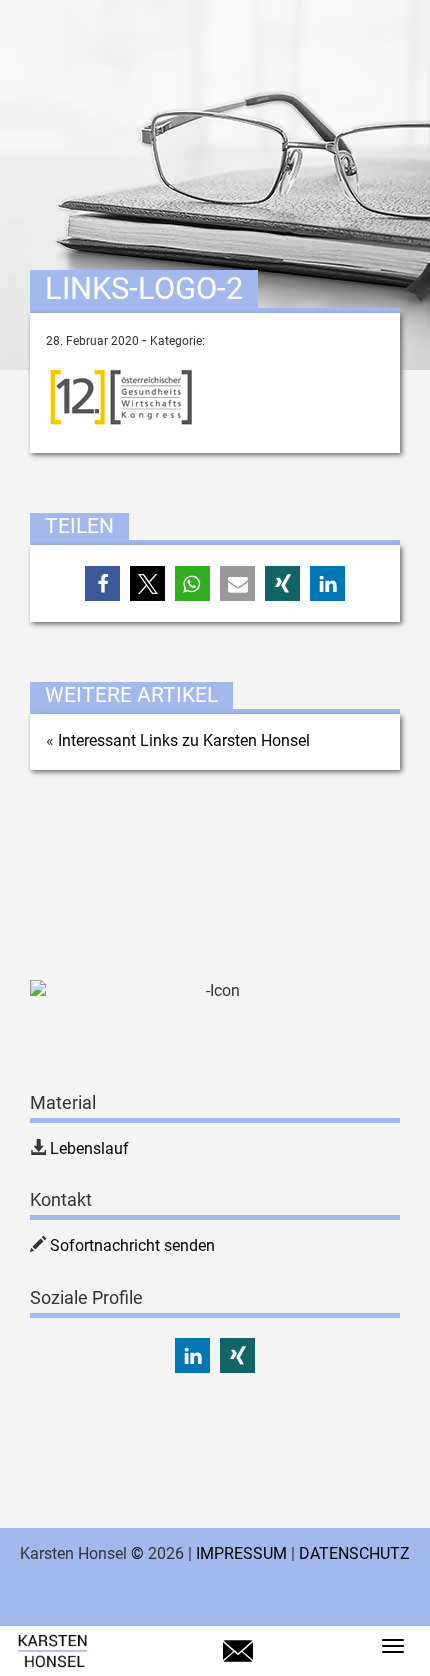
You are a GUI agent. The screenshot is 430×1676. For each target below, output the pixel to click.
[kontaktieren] (238, 1660)
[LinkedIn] (192, 1355)
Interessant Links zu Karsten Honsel (184, 740)
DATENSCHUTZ (354, 1553)
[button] (102, 583)
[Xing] (237, 1355)
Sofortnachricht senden (132, 1245)
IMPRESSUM (241, 1553)
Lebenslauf (89, 1148)
